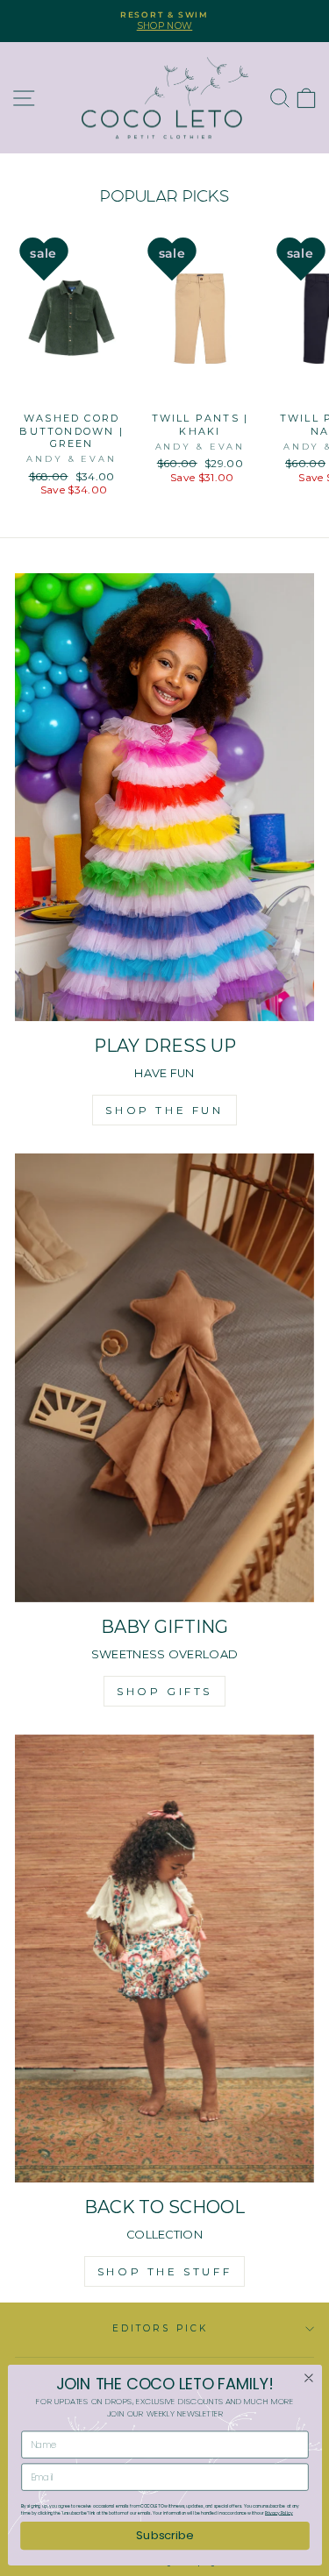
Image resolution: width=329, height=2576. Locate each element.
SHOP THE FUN (164, 1110)
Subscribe (164, 2535)
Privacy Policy (279, 2513)
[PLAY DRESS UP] (164, 798)
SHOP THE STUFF (164, 2271)
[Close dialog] (308, 2378)
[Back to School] (164, 1959)
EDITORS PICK (160, 2328)
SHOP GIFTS (164, 1691)
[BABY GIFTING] (164, 1378)
